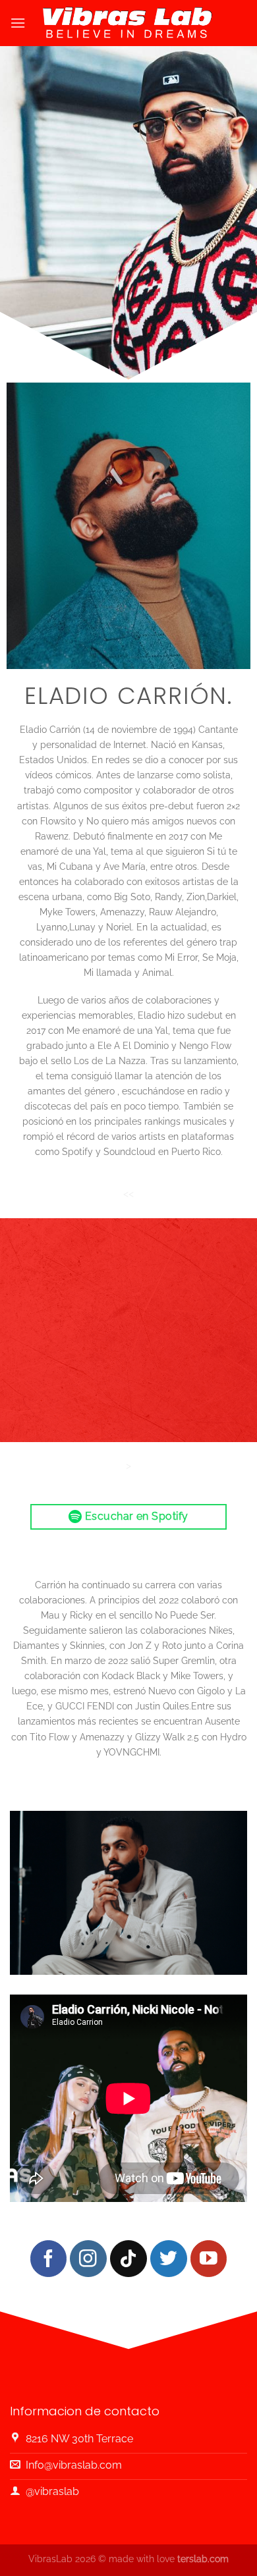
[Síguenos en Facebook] (48, 2258)
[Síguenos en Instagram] (88, 2258)
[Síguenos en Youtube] (209, 2258)
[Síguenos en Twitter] (168, 2258)
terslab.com (203, 2559)
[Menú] (18, 23)
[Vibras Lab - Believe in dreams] (129, 23)
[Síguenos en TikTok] (128, 2258)
